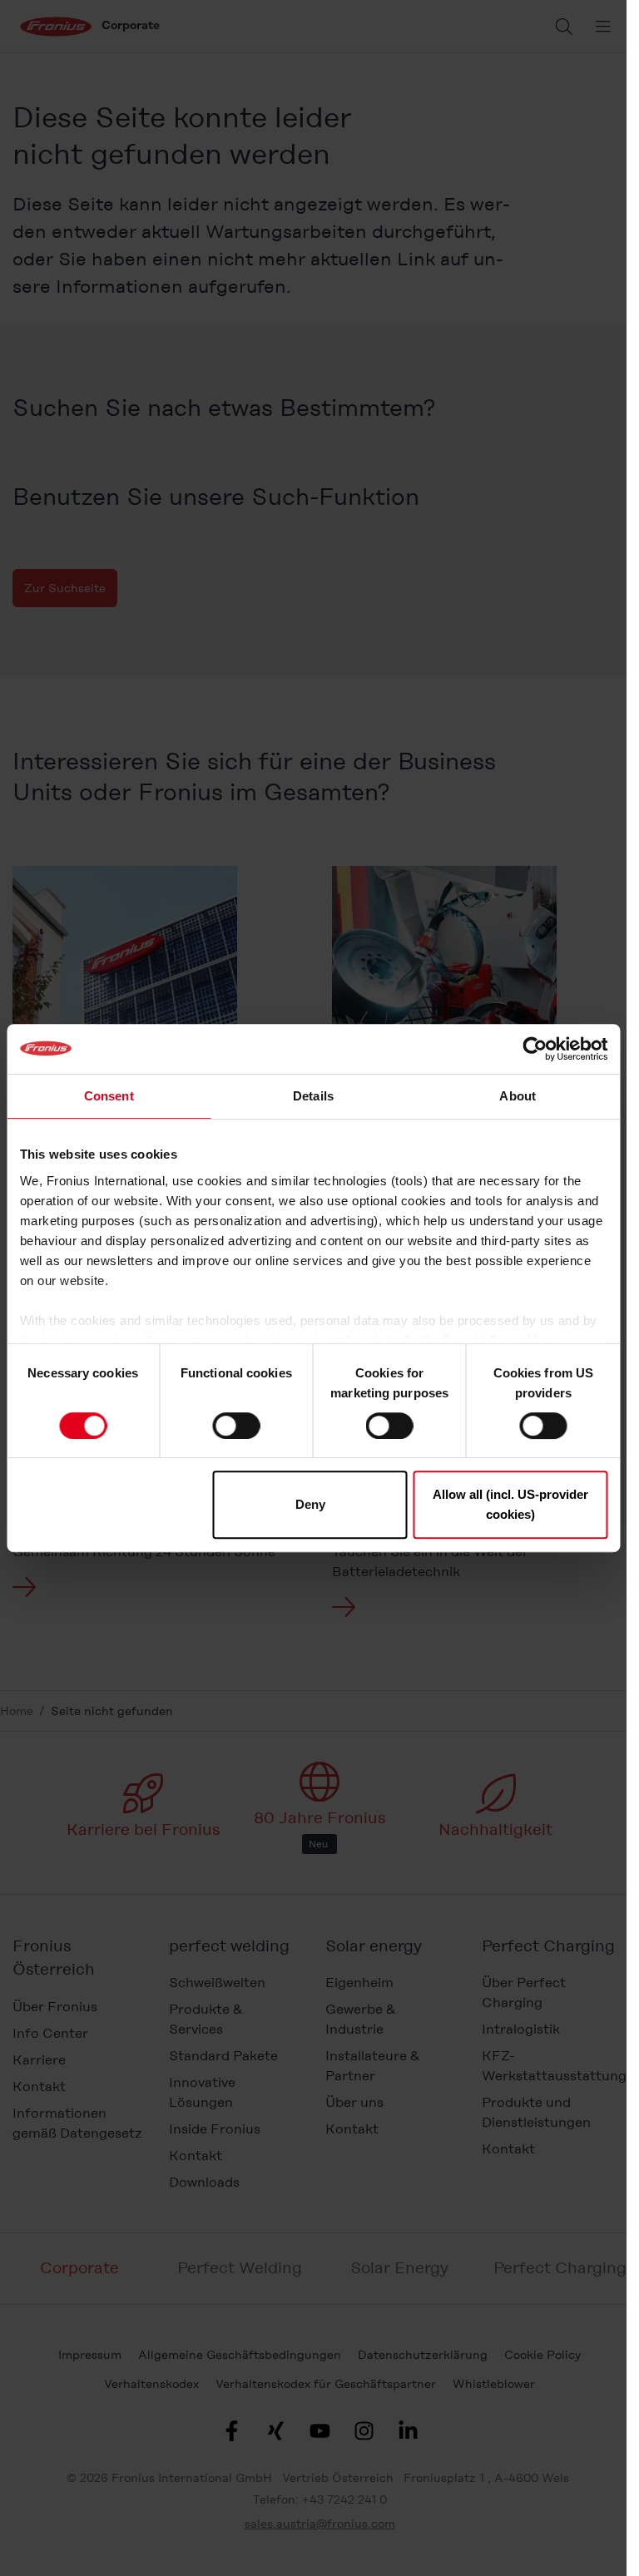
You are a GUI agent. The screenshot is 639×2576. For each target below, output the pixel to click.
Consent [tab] (109, 1096)
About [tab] (518, 1096)
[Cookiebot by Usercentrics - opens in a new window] (535, 1049)
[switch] (236, 1426)
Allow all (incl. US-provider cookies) (510, 1504)
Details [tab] (313, 1096)
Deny (310, 1504)
